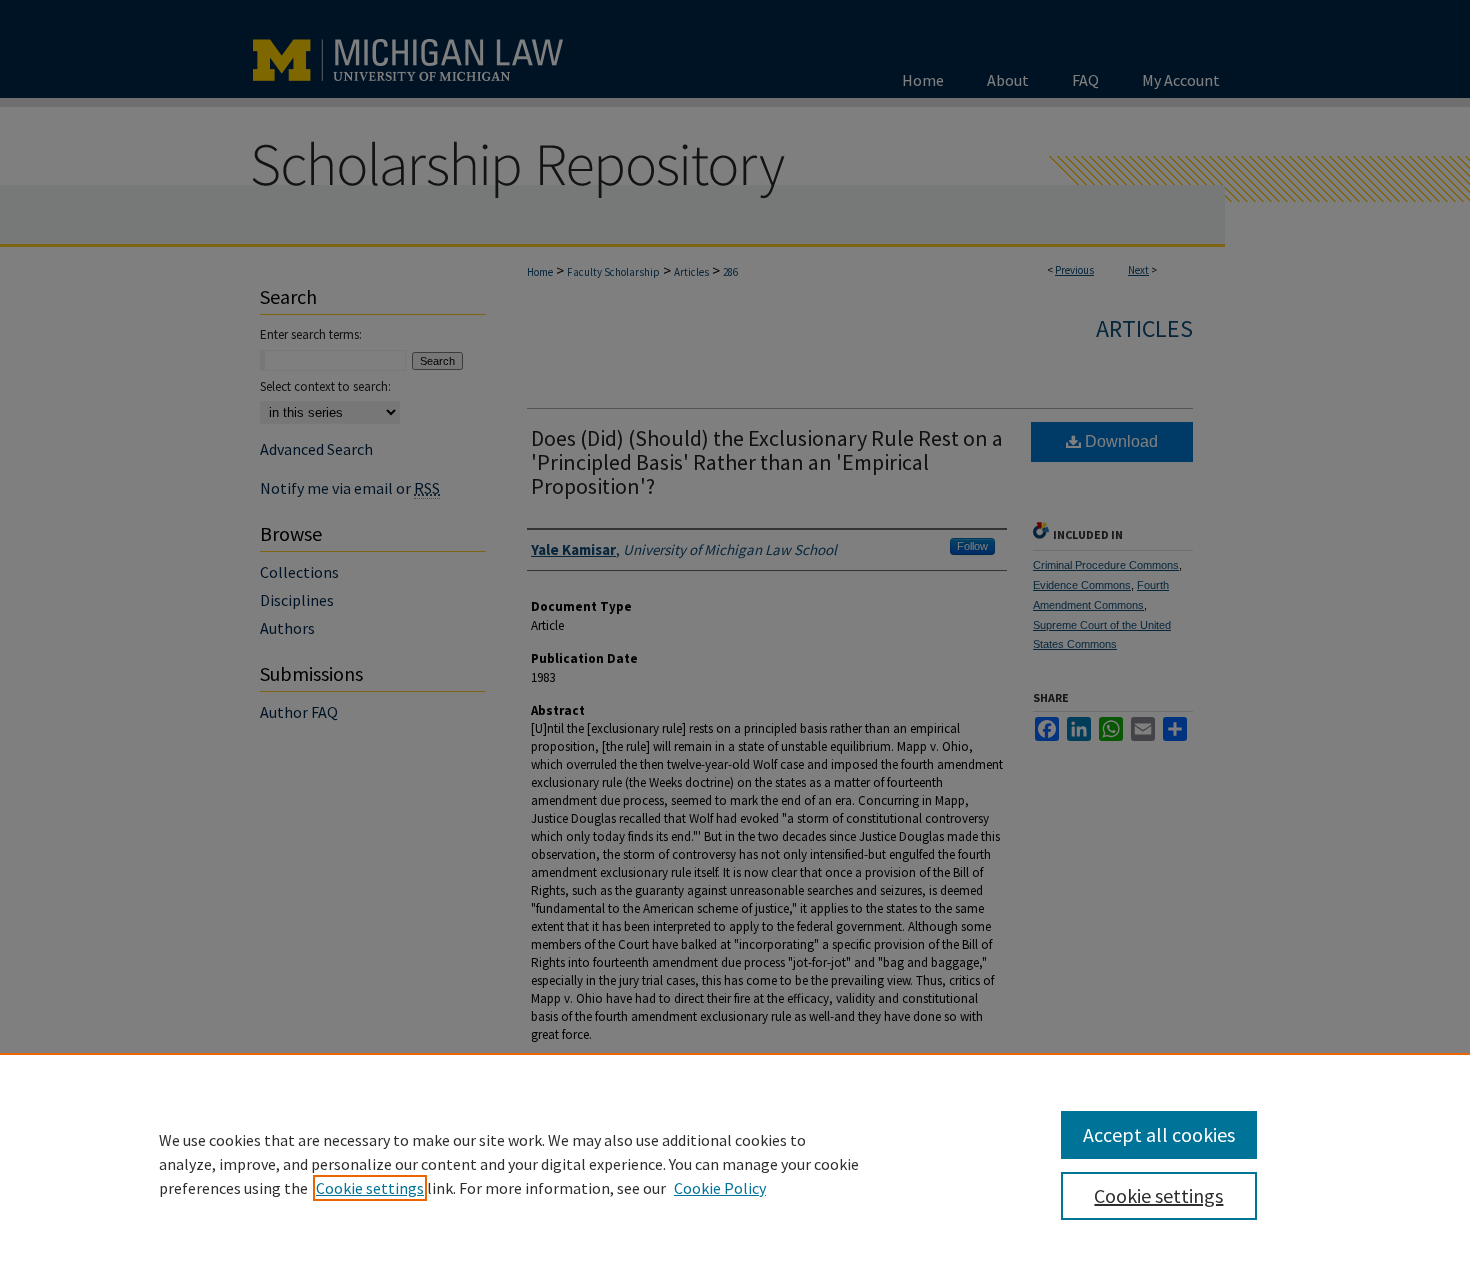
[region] (735, 1163)
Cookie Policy (720, 1188)
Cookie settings (370, 1188)
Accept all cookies (1159, 1134)
